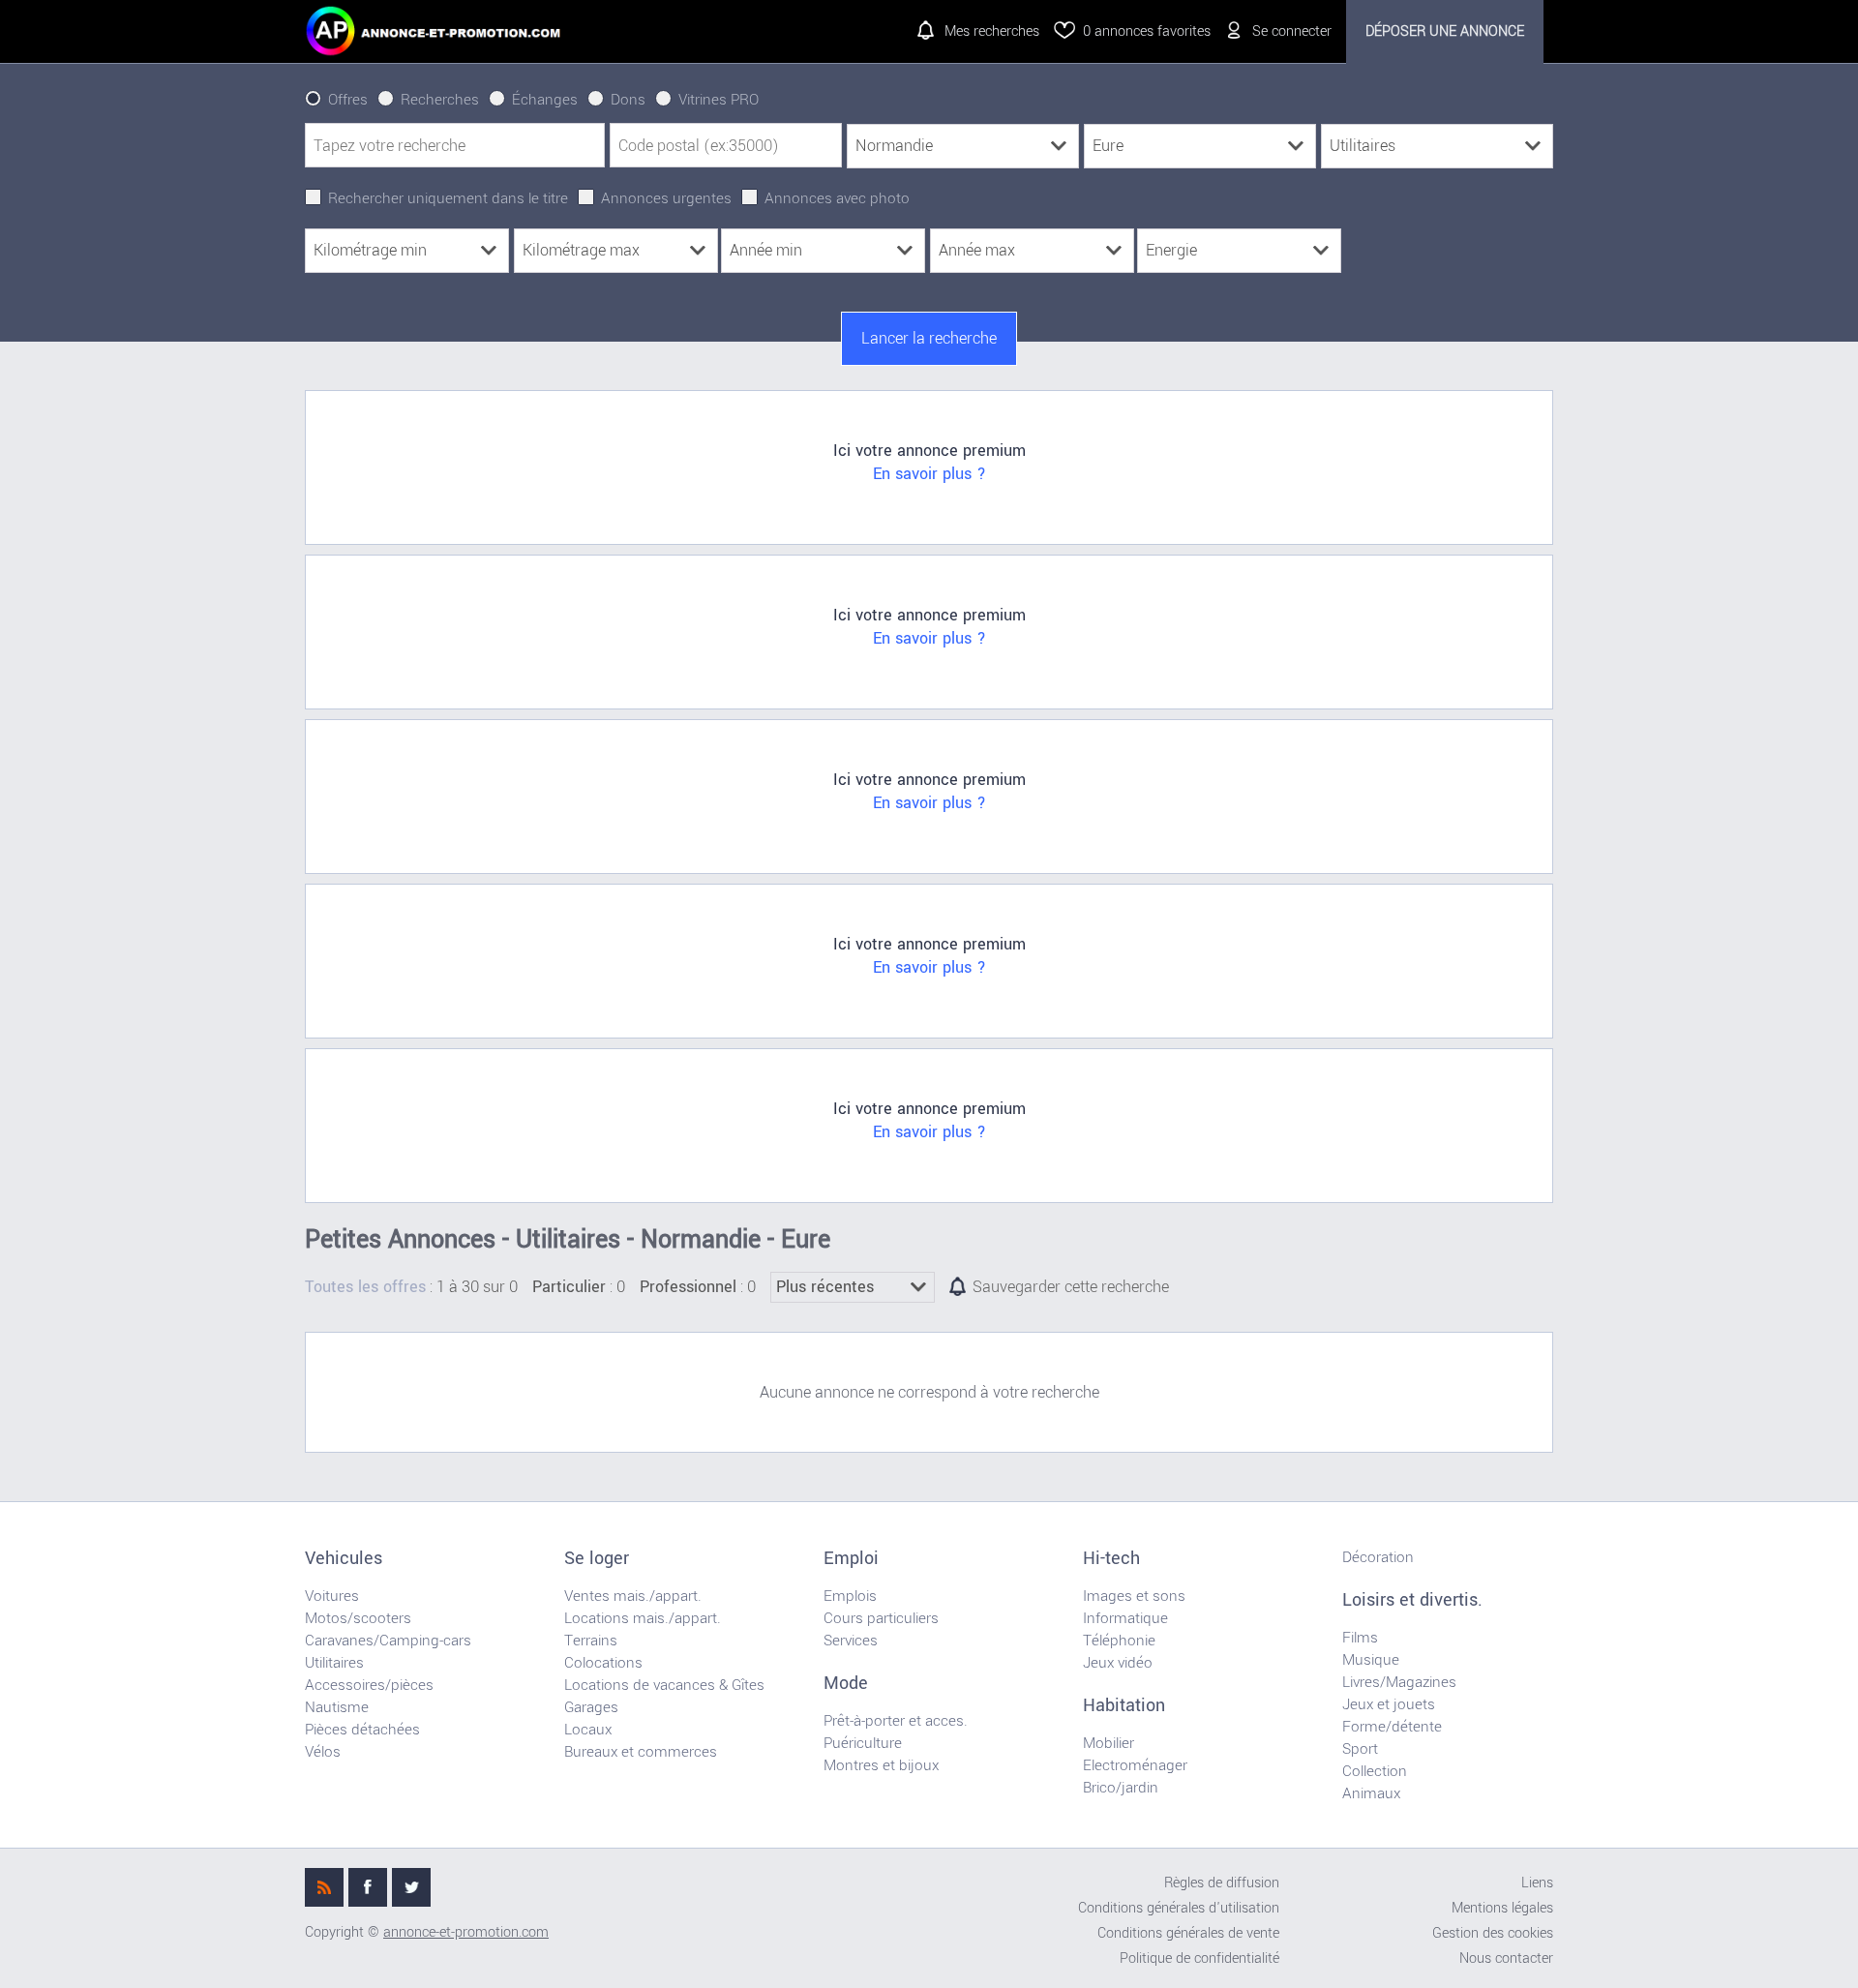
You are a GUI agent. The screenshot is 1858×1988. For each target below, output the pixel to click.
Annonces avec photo (837, 198)
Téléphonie (1119, 1641)
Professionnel (688, 1287)
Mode (846, 1683)
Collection (1375, 1771)
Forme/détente (1392, 1727)
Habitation (1124, 1705)
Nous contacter (1506, 1958)
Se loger (597, 1558)
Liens (1537, 1883)
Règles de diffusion (1222, 1883)
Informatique (1125, 1618)
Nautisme (337, 1707)
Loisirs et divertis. (1412, 1600)
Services (851, 1641)
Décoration (1378, 1557)
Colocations (603, 1663)
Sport (1360, 1749)
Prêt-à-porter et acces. (896, 1721)
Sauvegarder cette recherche (1071, 1287)
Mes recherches (992, 31)
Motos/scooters (358, 1618)
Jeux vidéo (1118, 1663)
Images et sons (1134, 1596)
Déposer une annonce (1445, 31)
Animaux (1371, 1793)
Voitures (332, 1596)
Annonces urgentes (666, 198)
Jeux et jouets (1389, 1704)
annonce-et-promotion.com (466, 1932)
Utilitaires (334, 1663)
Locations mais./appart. (643, 1618)
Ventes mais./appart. (633, 1596)
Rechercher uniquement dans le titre (448, 198)
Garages (591, 1707)
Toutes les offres (365, 1287)
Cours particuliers (881, 1618)
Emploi (851, 1558)
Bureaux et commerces (641, 1752)
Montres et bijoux (881, 1765)
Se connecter (1292, 31)
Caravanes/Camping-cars (388, 1641)
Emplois (850, 1596)
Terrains (591, 1641)
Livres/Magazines (1399, 1682)
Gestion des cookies (1493, 1933)
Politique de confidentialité (1199, 1958)
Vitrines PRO (719, 100)
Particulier (569, 1287)
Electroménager (1135, 1765)
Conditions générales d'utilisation (1179, 1908)
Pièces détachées (362, 1730)
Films (1360, 1638)
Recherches (440, 100)
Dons (628, 100)
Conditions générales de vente (1188, 1933)
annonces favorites (1147, 31)
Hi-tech (1111, 1558)
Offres (348, 100)
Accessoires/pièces (369, 1685)
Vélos (323, 1752)
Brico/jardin (1121, 1788)
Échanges (545, 100)
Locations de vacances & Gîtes (664, 1685)
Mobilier (1109, 1743)
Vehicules (344, 1558)
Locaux (588, 1730)
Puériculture (863, 1743)
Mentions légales (1502, 1908)
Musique (1371, 1660)
